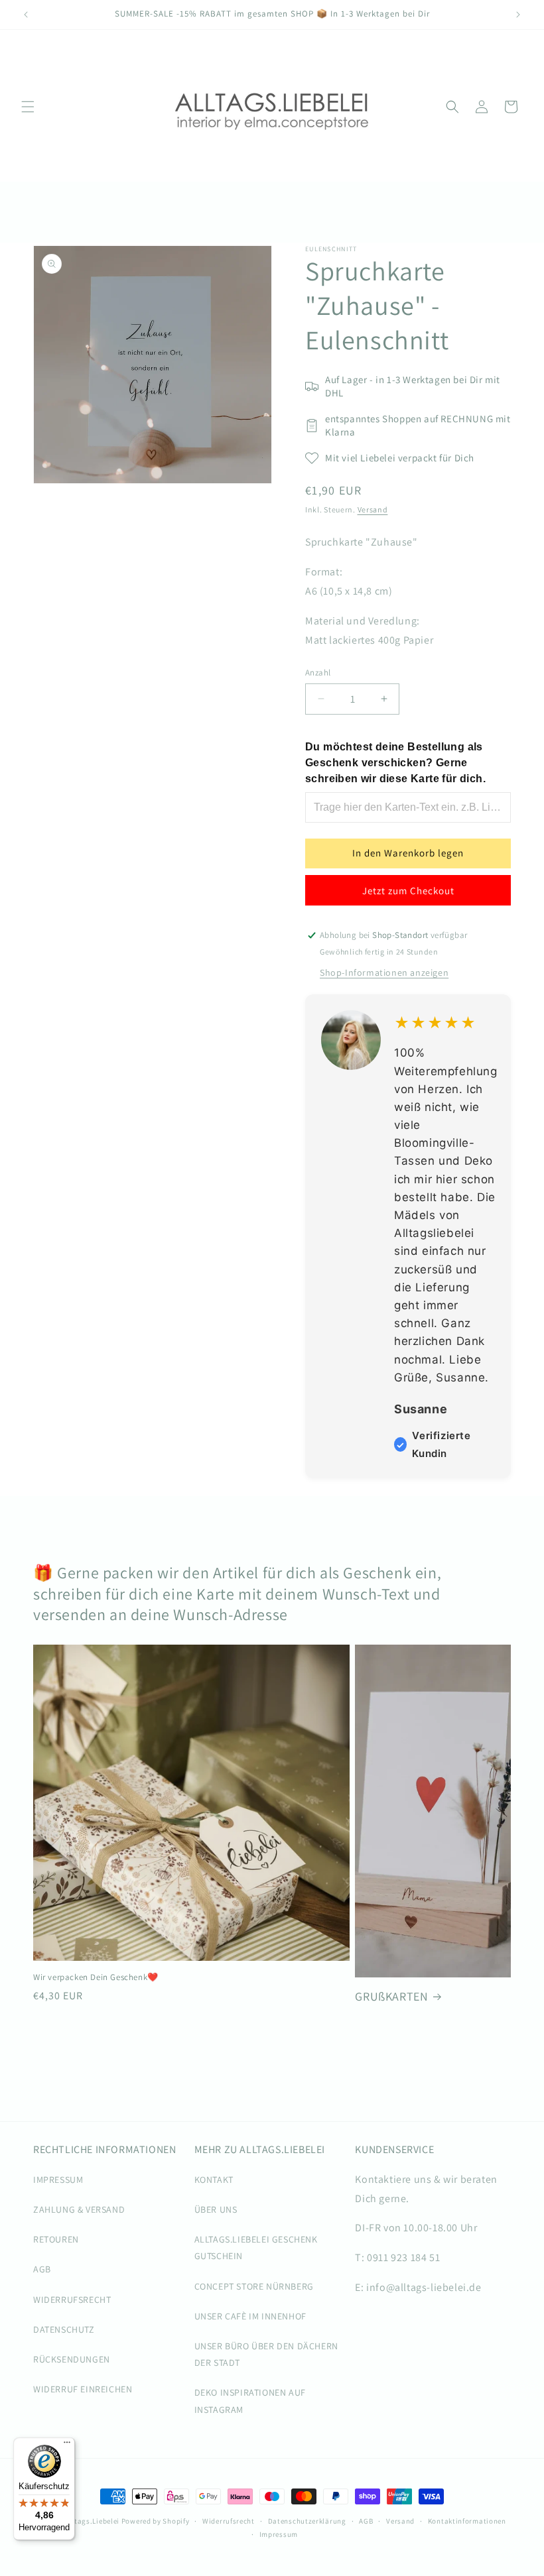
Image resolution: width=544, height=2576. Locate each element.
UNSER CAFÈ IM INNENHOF (250, 2316)
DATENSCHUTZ (64, 2329)
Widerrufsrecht (229, 2521)
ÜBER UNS (216, 2209)
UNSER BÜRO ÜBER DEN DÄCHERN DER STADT (266, 2354)
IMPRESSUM (58, 2180)
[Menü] (67, 2445)
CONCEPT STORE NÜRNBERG (254, 2286)
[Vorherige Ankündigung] (26, 15)
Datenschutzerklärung (307, 2521)
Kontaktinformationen (467, 2521)
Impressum (279, 2534)
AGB (42, 2269)
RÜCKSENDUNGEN (72, 2359)
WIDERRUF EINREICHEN (83, 2389)
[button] (28, 107)
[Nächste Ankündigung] (518, 15)
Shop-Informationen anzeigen (384, 972)
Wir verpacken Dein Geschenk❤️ (96, 1977)
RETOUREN (56, 2239)
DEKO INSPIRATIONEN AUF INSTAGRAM (250, 2401)
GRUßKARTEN (391, 1996)
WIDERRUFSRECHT (72, 2300)
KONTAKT (214, 2180)
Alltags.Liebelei (92, 2521)
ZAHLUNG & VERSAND (79, 2209)
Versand (373, 509)
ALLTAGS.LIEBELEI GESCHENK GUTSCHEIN (256, 2248)
